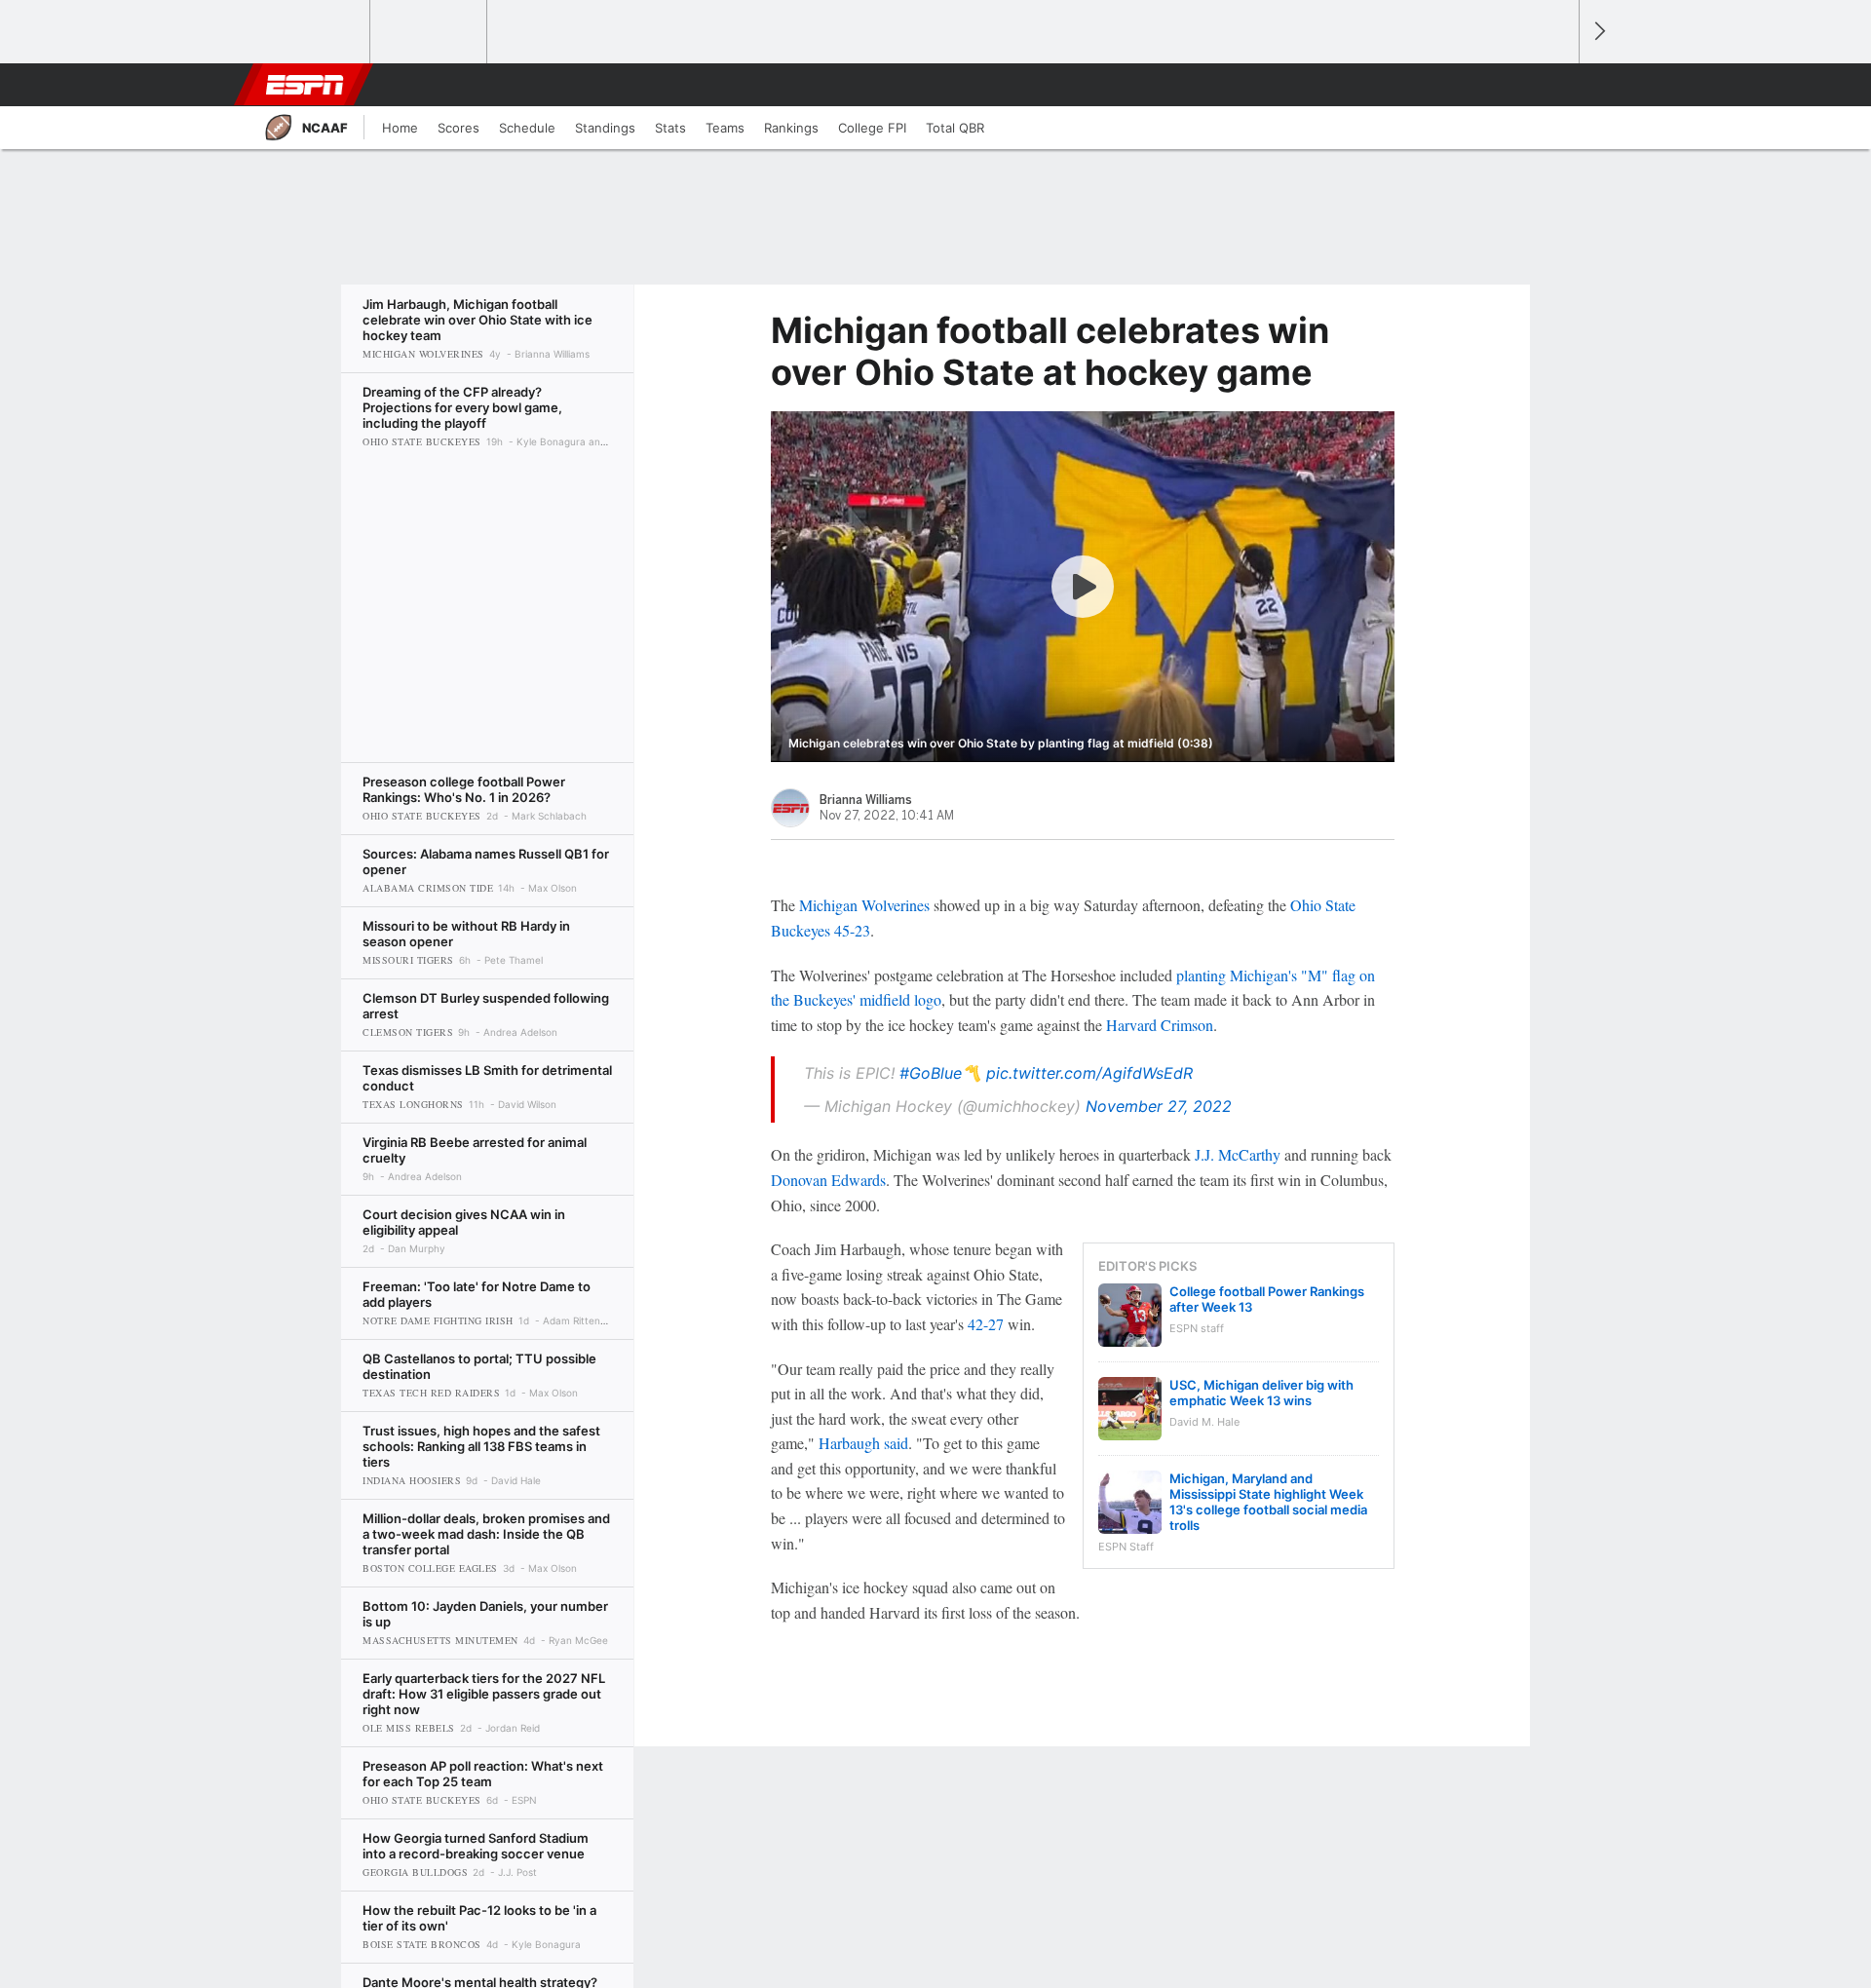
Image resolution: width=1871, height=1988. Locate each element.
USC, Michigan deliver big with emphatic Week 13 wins (1261, 1393)
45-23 (852, 930)
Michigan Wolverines (864, 905)
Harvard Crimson (1160, 1025)
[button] (1555, 85)
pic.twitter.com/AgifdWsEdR (1089, 1073)
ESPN (305, 85)
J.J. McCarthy (1238, 1154)
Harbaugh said (863, 1443)
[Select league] (313, 32)
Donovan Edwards (828, 1180)
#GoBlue (931, 1073)
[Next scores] (1598, 32)
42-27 (986, 1324)
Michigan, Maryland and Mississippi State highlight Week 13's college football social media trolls (1268, 1502)
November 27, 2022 (1159, 1106)
